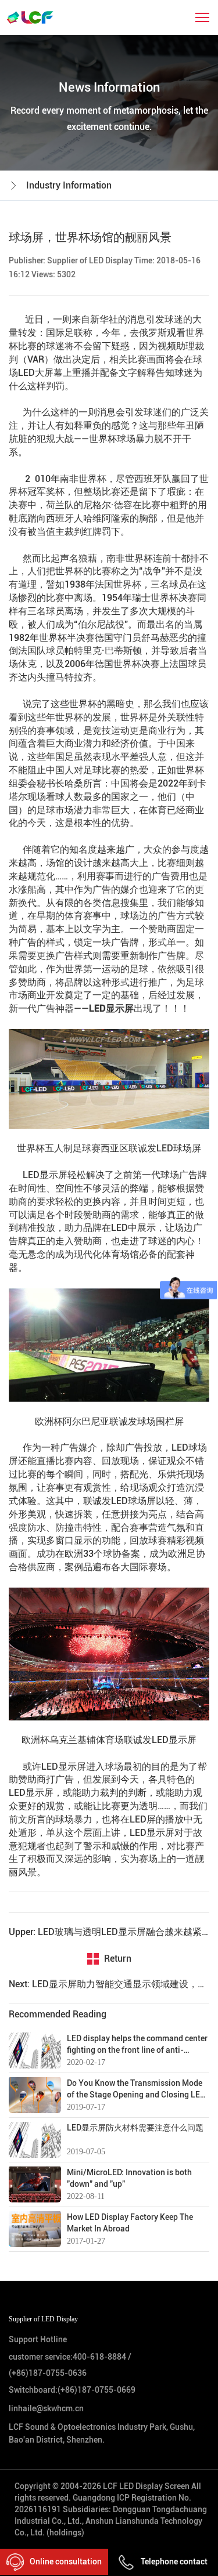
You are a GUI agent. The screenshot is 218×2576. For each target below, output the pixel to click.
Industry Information (69, 185)
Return (118, 1959)
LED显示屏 (111, 1008)
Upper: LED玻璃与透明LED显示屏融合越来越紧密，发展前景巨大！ (109, 1932)
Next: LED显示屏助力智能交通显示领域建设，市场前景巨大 (109, 1984)
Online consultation (66, 2561)
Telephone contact (174, 2561)
